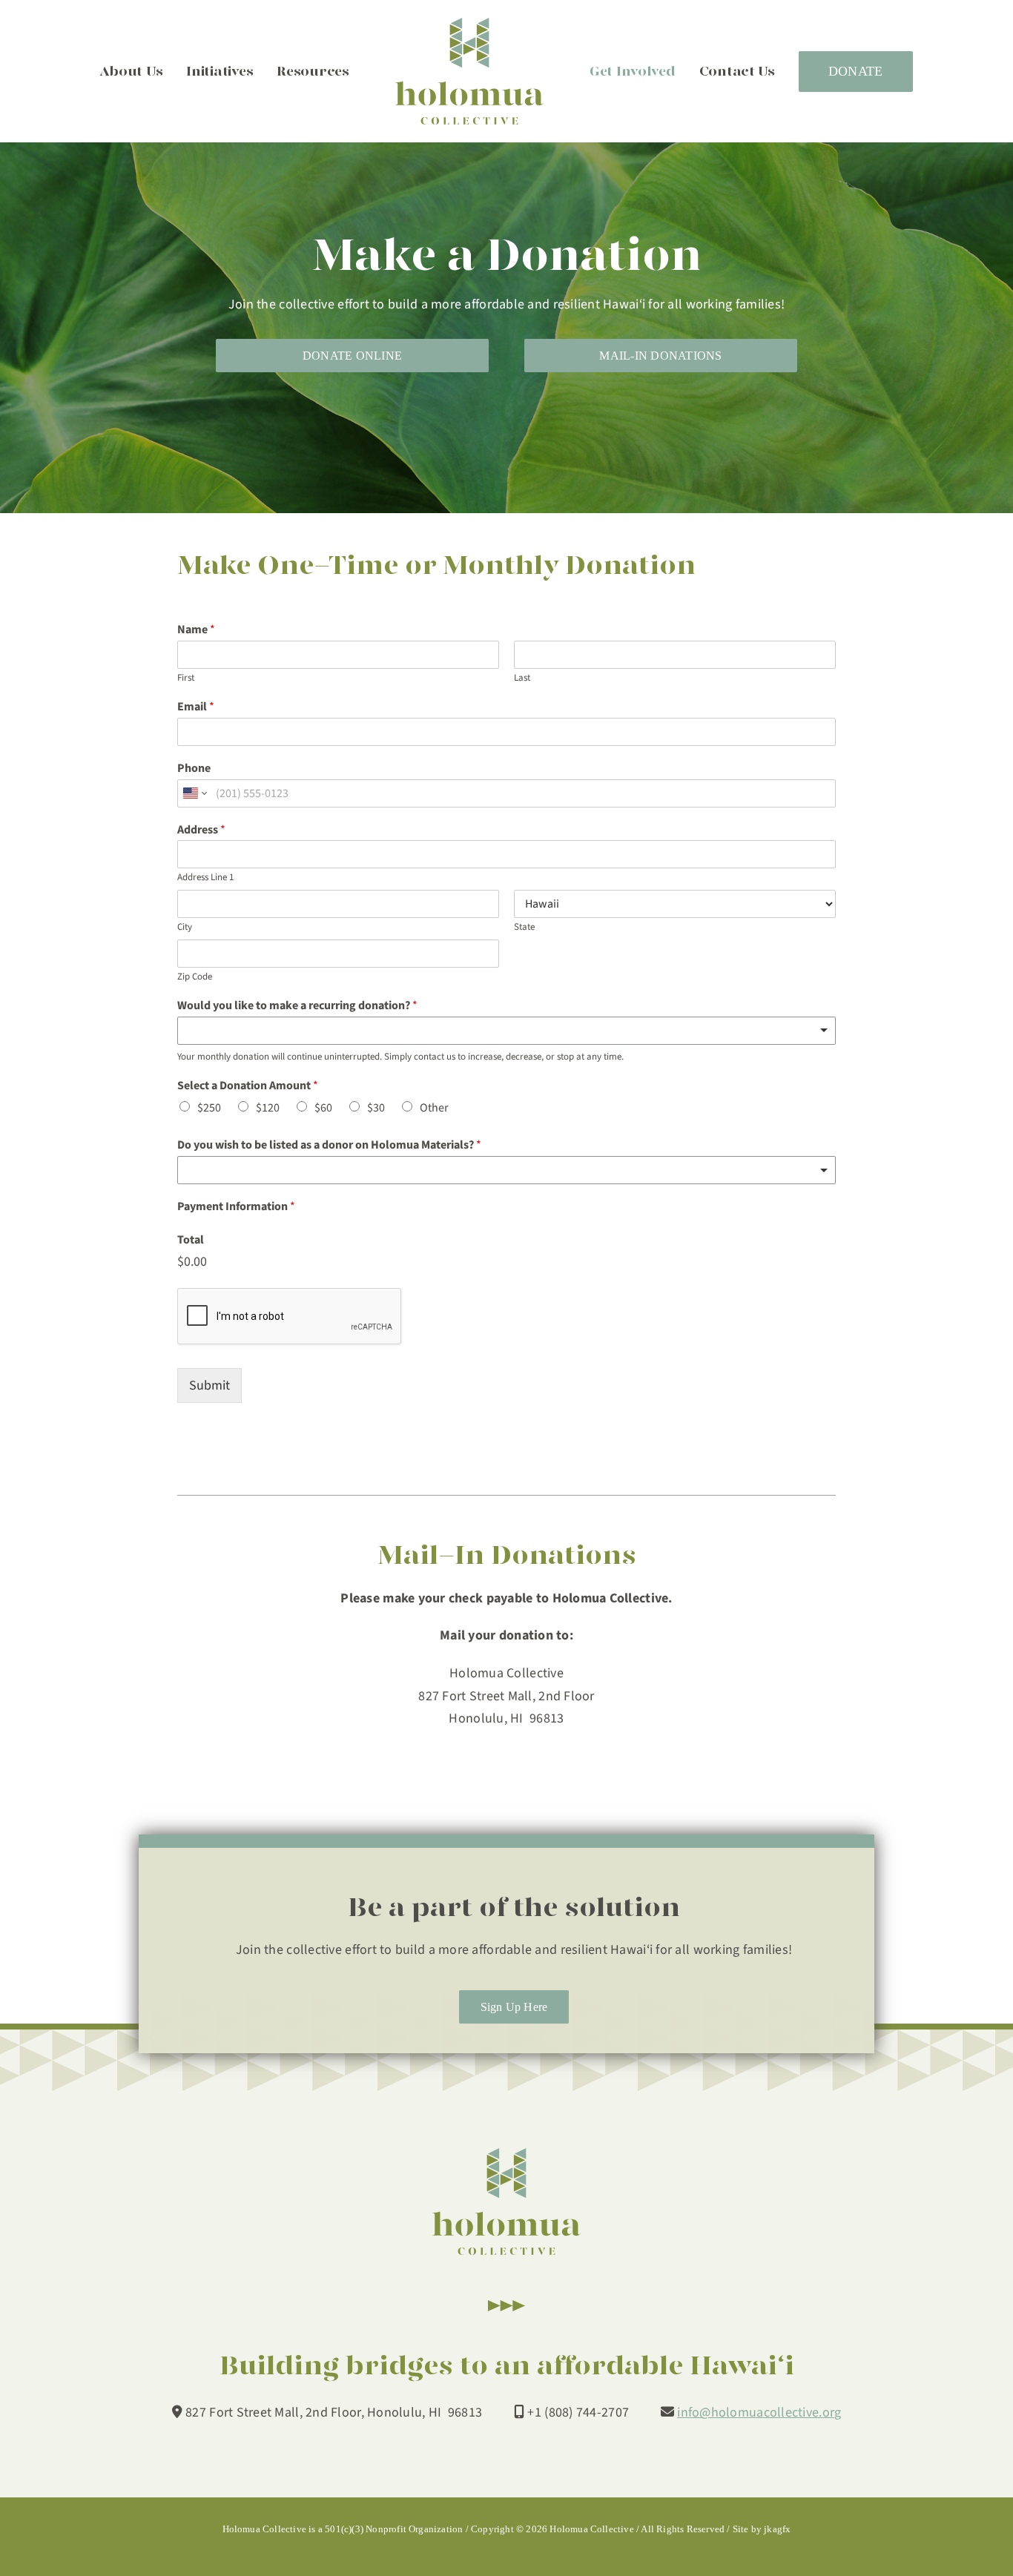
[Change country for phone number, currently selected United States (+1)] (194, 793)
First (186, 678)
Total (191, 1240)
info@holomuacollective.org (759, 2412)
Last (522, 678)
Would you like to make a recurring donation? (297, 1006)
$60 (323, 1108)
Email (196, 707)
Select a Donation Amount (248, 1086)
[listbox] (506, 1031)
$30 (376, 1108)
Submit (209, 1386)
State (524, 927)
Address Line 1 (205, 878)
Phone (194, 769)
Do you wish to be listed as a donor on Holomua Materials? (329, 1145)
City (185, 927)
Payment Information (236, 1207)
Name (196, 630)
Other (434, 1108)
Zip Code (195, 977)
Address (201, 830)
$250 (209, 1108)
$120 (268, 1108)
